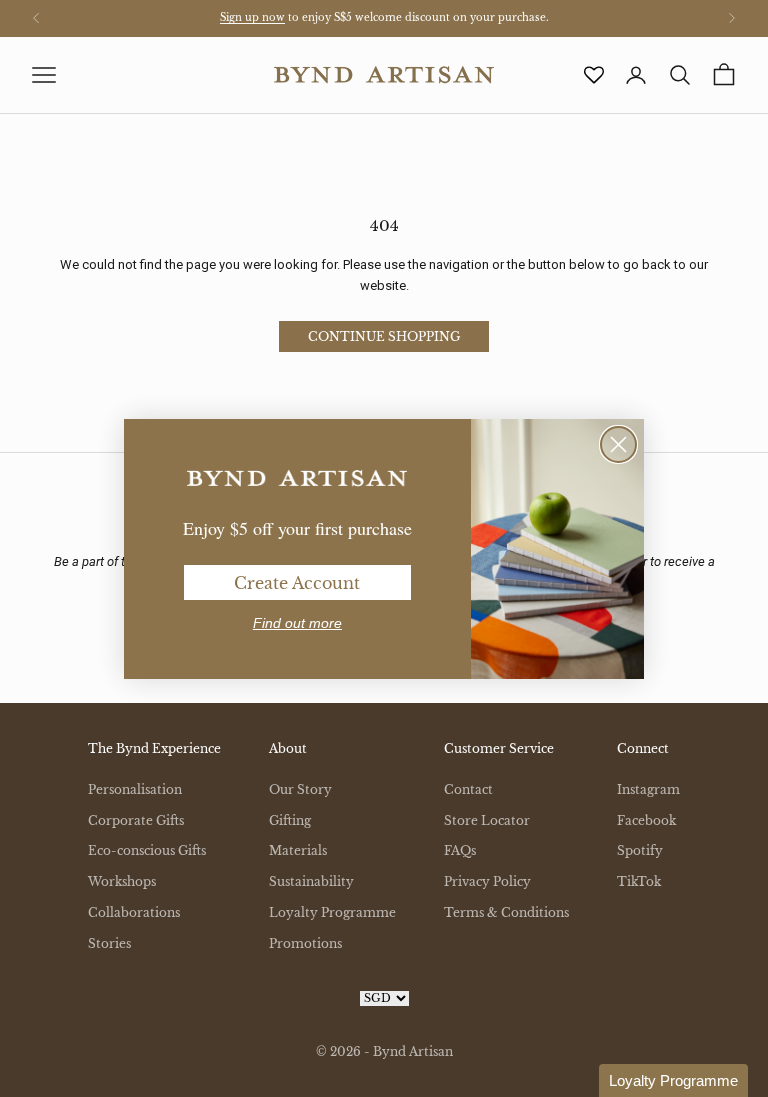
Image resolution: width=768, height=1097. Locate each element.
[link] (297, 479)
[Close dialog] (618, 444)
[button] (673, 1080)
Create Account (297, 583)
